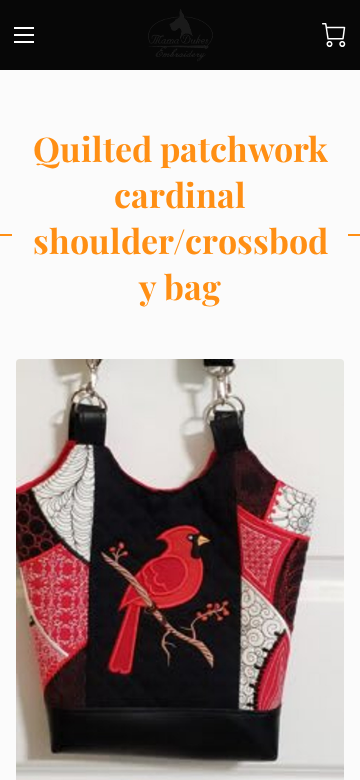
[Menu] (24, 35)
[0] (334, 35)
